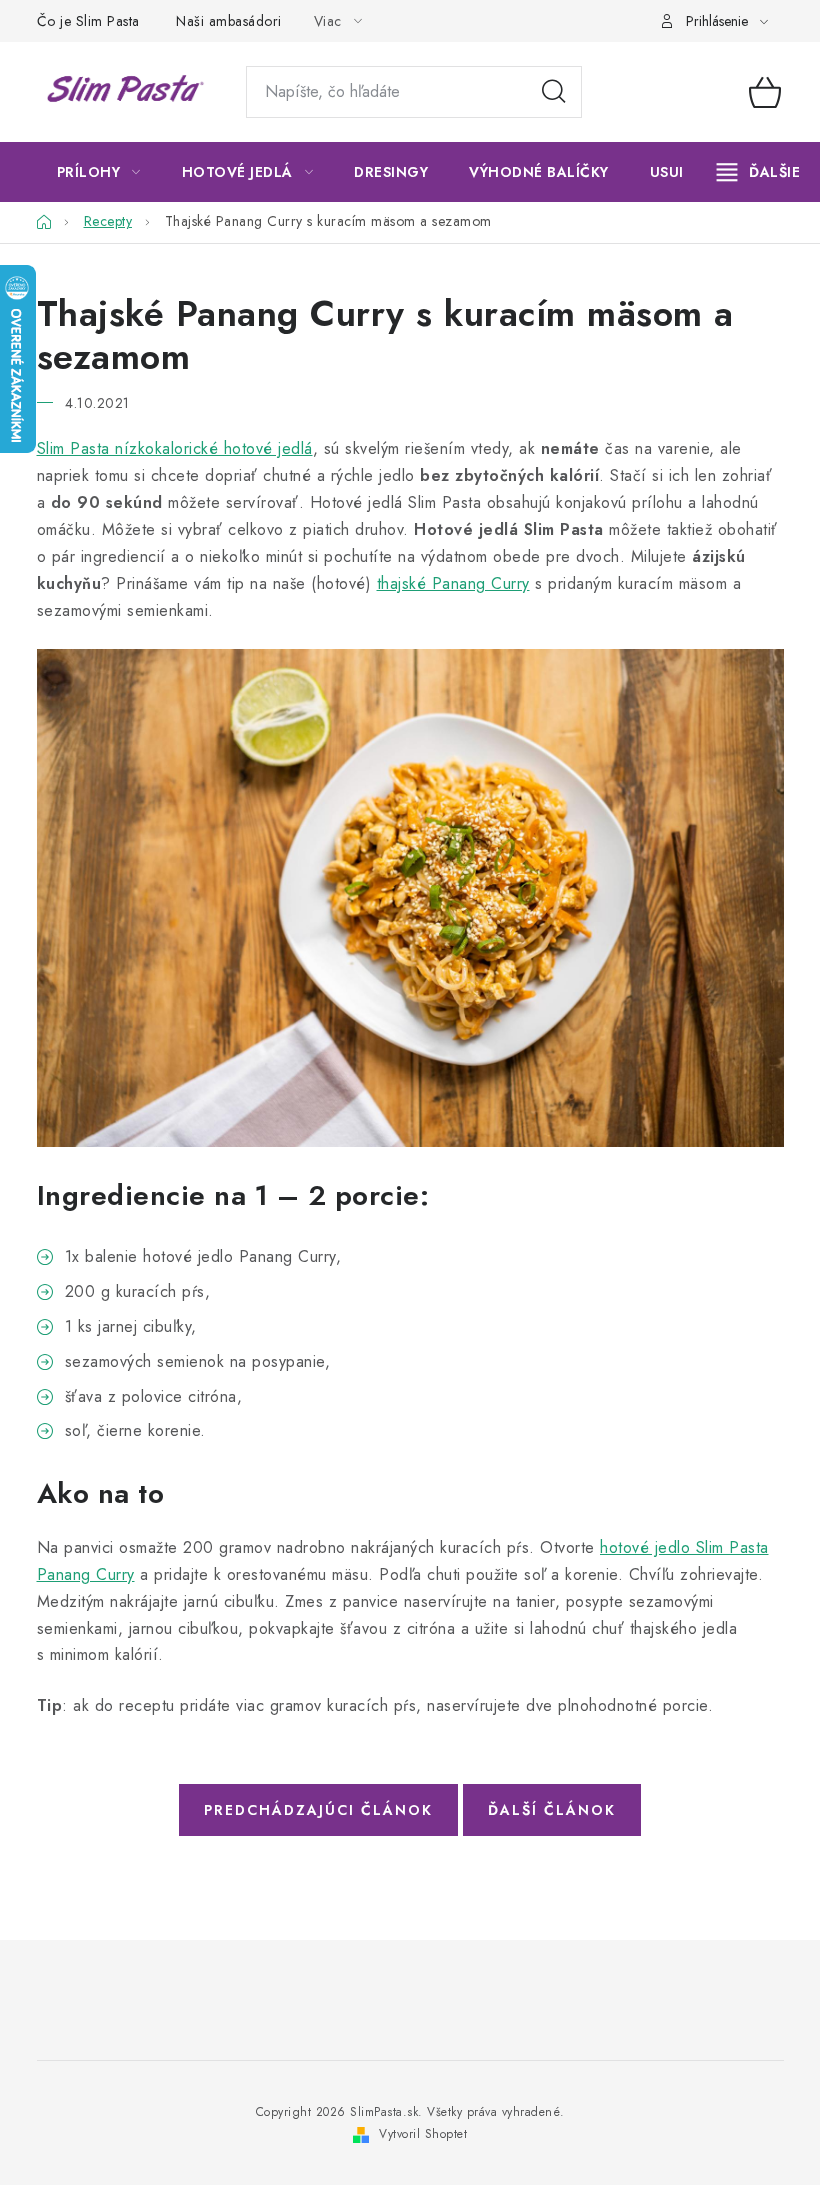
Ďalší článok (552, 1810)
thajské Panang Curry (453, 583)
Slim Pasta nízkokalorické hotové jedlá (175, 448)
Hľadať (554, 92)
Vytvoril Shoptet (423, 2134)
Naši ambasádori (229, 21)
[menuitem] (99, 172)
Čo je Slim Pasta (88, 21)
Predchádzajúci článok (318, 1810)
